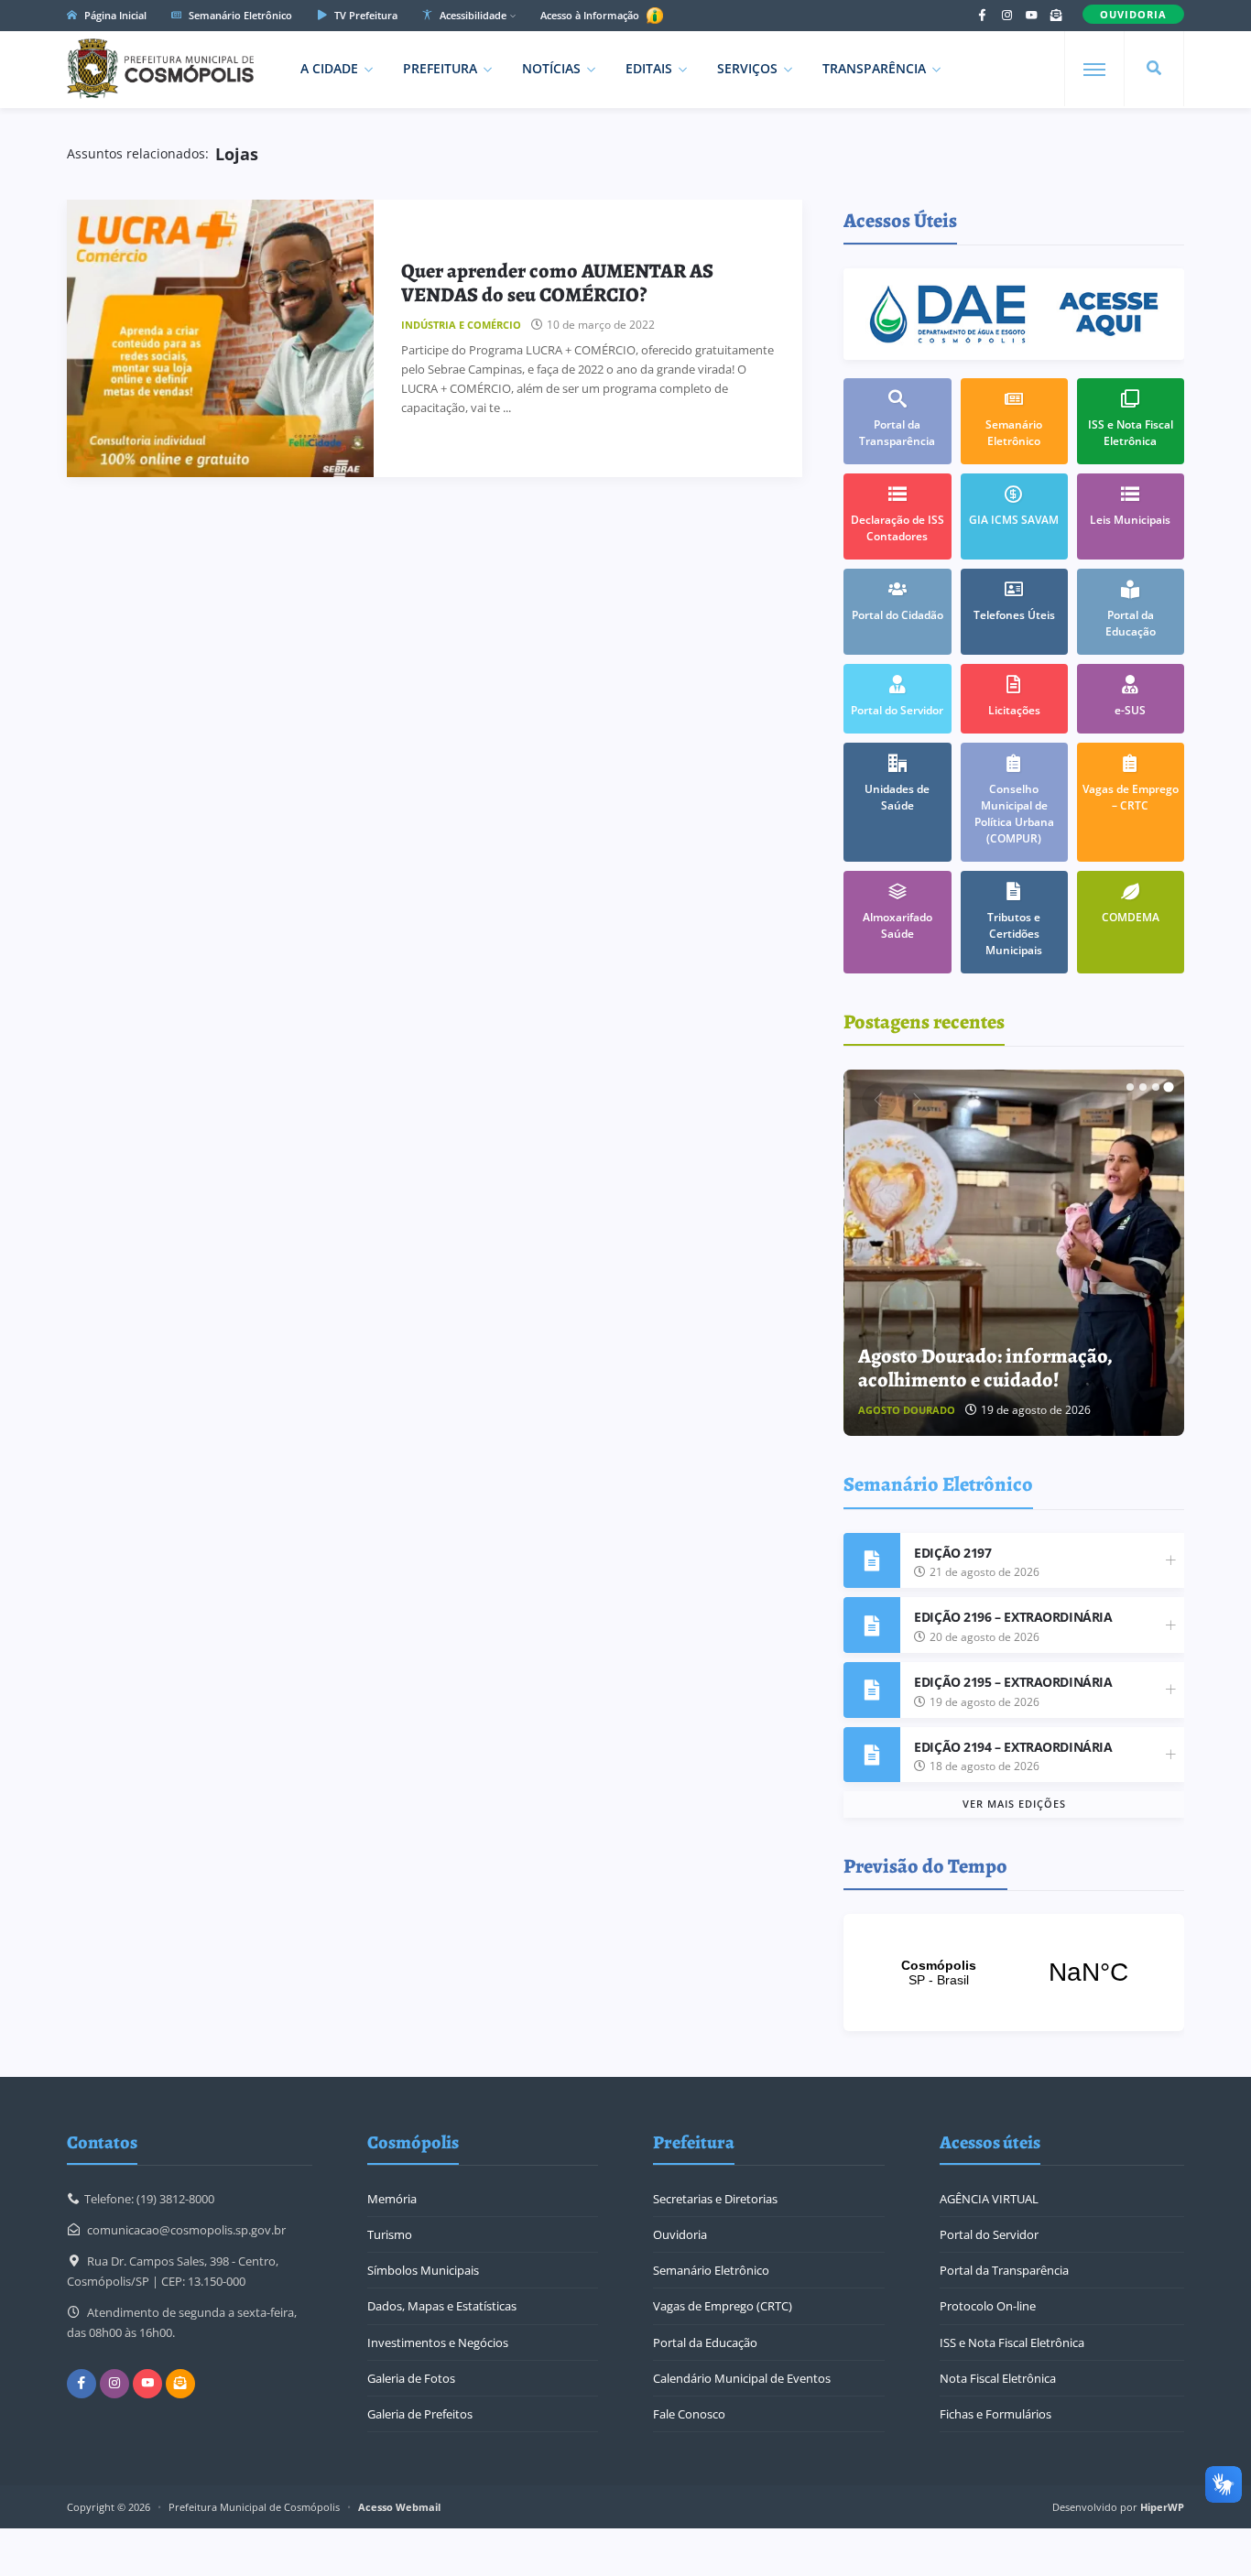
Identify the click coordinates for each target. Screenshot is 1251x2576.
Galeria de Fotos (411, 2378)
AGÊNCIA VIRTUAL (989, 2199)
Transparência (874, 68)
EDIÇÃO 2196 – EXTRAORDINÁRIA (1013, 1617)
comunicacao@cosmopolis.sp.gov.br (186, 2230)
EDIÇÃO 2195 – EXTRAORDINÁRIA (1013, 1682)
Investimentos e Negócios (438, 2342)
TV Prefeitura (364, 15)
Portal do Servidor (989, 2234)
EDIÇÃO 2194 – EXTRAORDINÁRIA (1013, 1747)
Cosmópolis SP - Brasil (1014, 1973)
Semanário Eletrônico (239, 15)
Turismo (390, 2234)
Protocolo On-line (988, 2306)
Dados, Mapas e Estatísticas (442, 2306)
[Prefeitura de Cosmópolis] (160, 69)
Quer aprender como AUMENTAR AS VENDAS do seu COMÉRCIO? (557, 283)
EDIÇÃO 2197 (952, 1553)
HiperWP (1162, 2507)
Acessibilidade (472, 15)
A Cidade (329, 68)
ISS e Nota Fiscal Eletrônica (1012, 2342)
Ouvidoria (680, 2234)
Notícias (551, 68)
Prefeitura (440, 68)
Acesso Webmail (399, 2507)
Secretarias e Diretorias (715, 2199)
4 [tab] (1169, 1087)
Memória (392, 2199)
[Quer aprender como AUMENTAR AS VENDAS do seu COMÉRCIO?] (220, 338)
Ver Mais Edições (1014, 1804)
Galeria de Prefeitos (420, 2414)
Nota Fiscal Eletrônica (998, 2378)
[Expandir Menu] (1094, 70)
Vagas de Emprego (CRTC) (723, 2306)
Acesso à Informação (591, 15)
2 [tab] (1143, 1087)
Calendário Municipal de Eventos (742, 2378)
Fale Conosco (689, 2414)
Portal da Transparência (1004, 2270)
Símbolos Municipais (423, 2270)
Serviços (747, 68)
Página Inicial (114, 15)
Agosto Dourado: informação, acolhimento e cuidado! (985, 1368)
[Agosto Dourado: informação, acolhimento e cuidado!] (1015, 1253)
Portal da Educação (705, 2342)
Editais (649, 68)
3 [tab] (1156, 1087)
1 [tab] (1130, 1087)
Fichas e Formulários (995, 2414)
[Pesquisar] (1154, 69)
